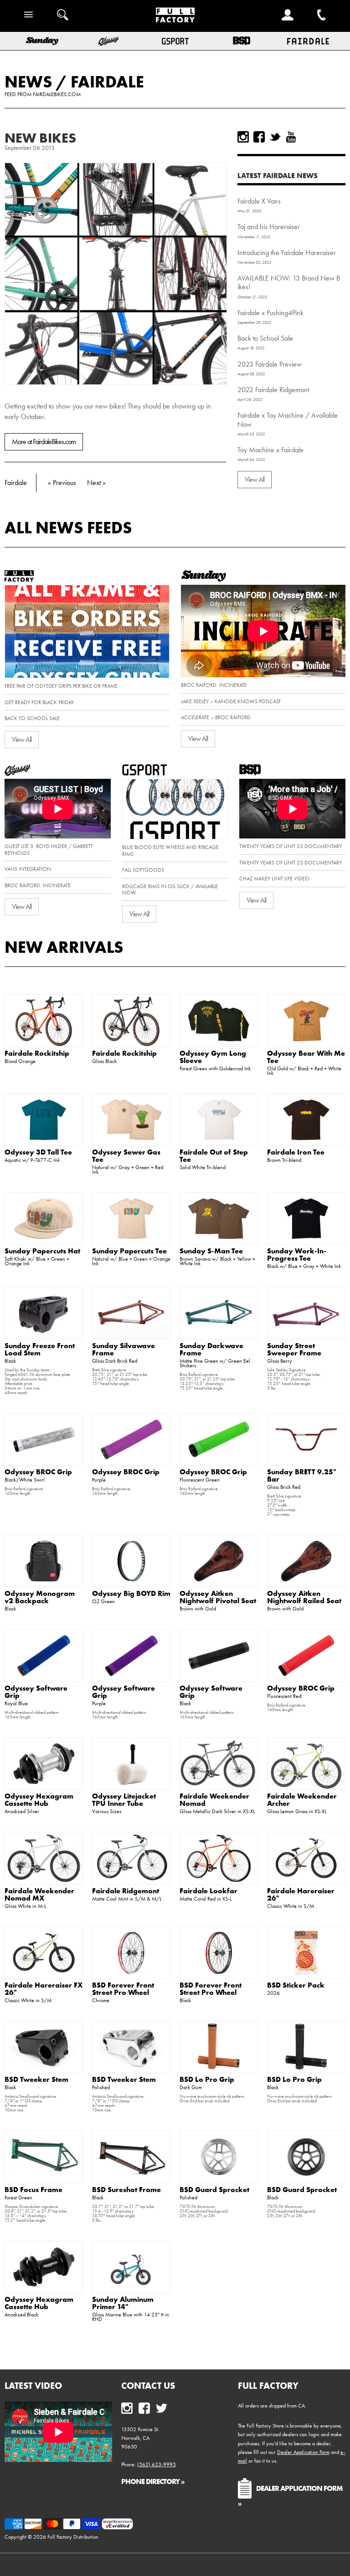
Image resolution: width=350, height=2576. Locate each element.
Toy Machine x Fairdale (270, 450)
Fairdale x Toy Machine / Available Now (288, 419)
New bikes (40, 138)
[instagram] (243, 137)
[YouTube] (291, 137)
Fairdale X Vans (259, 201)
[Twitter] (275, 137)
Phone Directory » (153, 2481)
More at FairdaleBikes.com (44, 442)
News (28, 82)
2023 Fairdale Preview (270, 364)
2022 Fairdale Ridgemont (273, 390)
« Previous (62, 483)
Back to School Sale (265, 338)
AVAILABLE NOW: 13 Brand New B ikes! (289, 282)
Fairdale (107, 82)
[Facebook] (259, 137)
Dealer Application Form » (290, 2495)
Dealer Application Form (303, 2452)
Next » (96, 483)
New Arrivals (64, 947)
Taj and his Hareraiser (269, 227)
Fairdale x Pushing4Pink (270, 313)
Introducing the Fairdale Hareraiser (287, 253)
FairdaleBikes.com (57, 94)
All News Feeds (68, 527)
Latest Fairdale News (278, 175)
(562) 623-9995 (157, 2464)
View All (255, 479)
